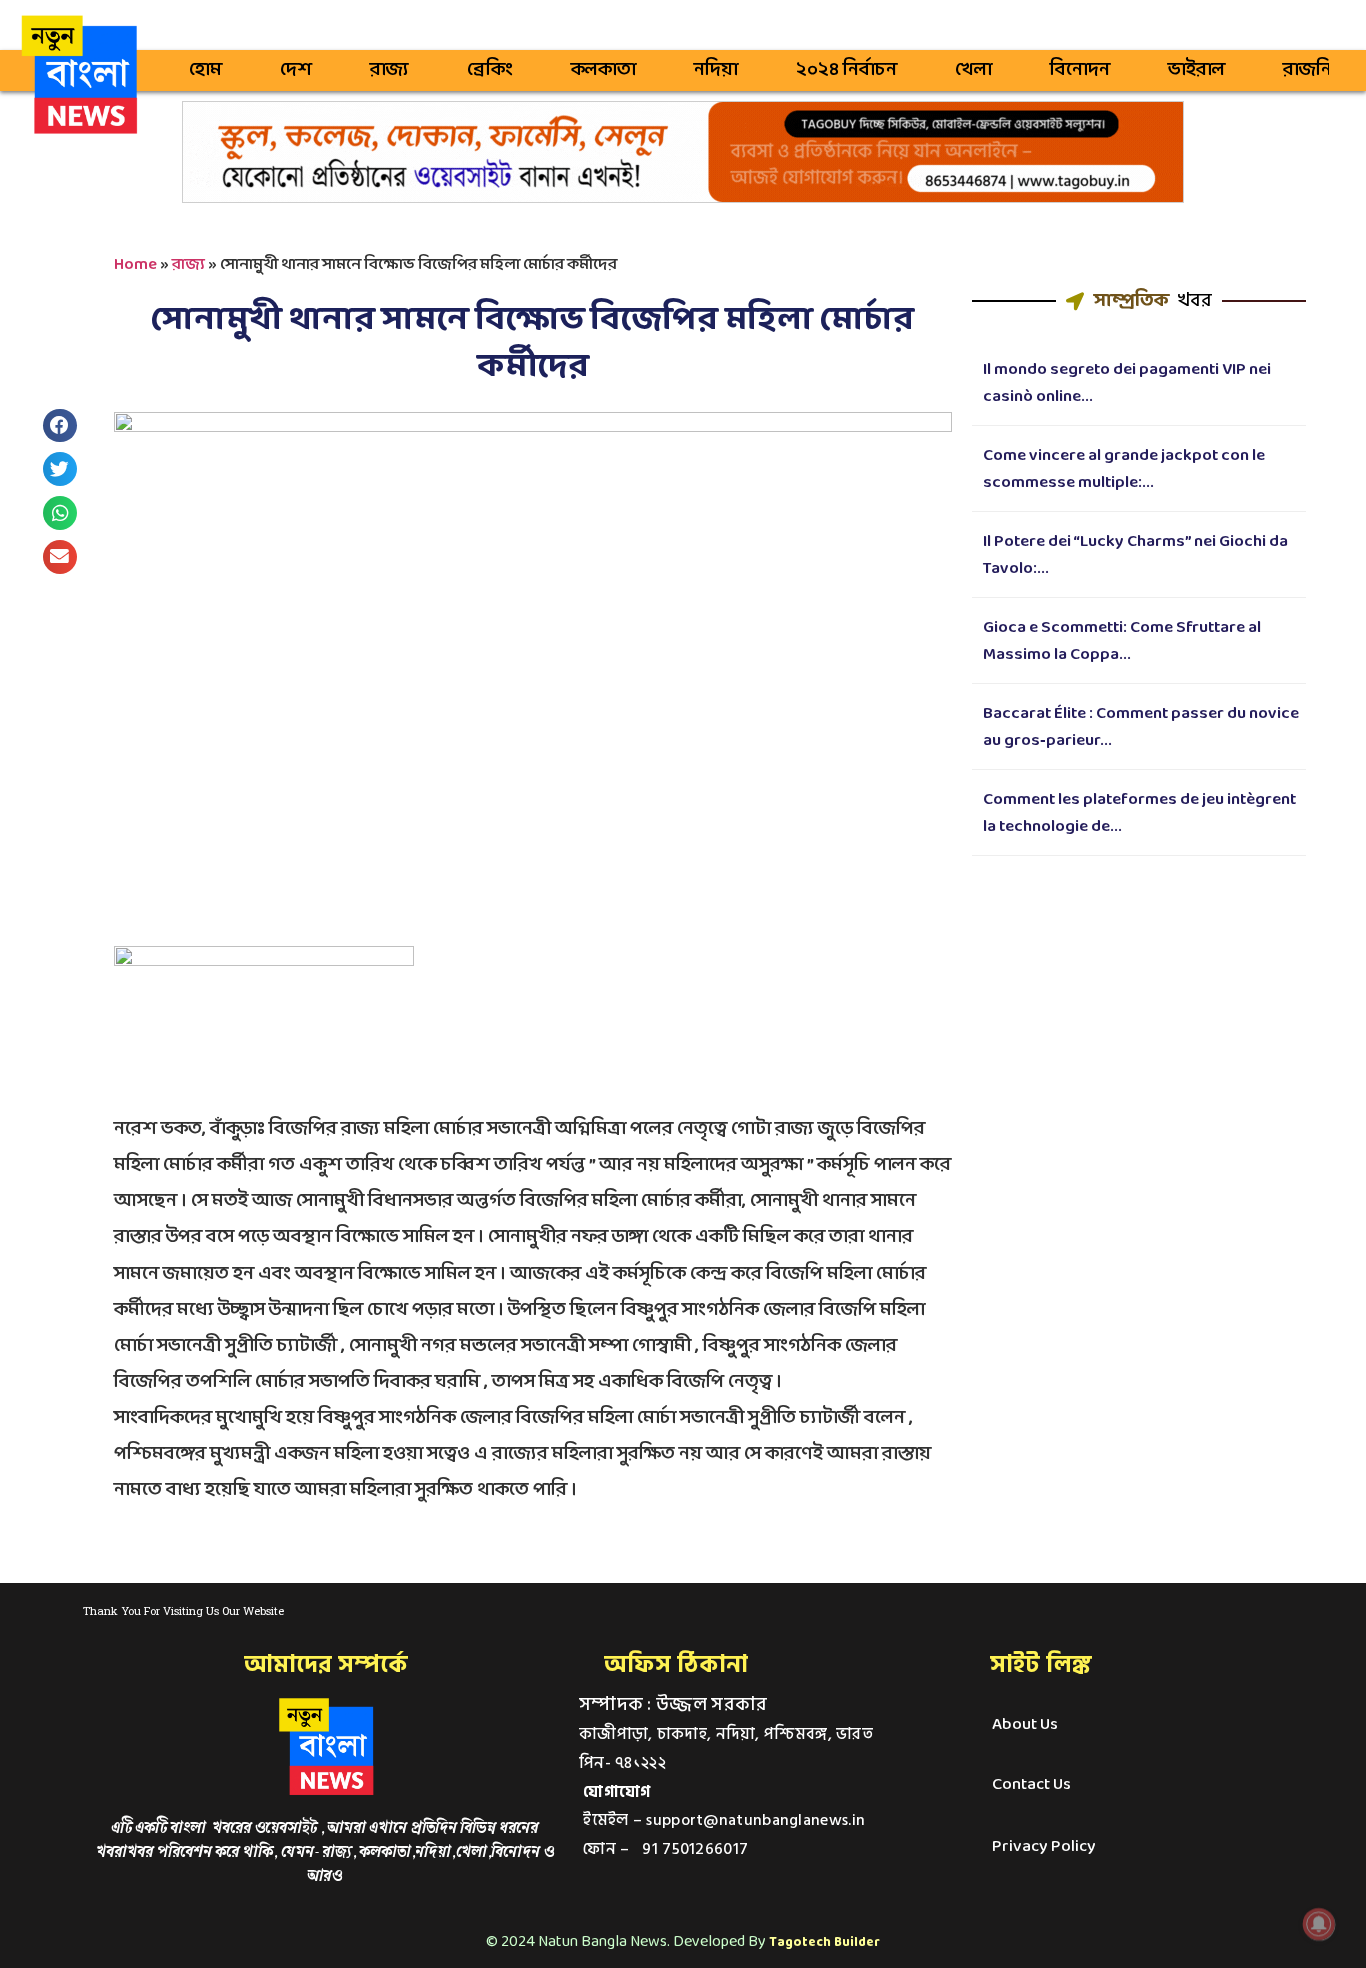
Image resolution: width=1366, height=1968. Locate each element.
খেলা (973, 70)
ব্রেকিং (490, 70)
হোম (205, 70)
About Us (1025, 1724)
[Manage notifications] (1319, 1924)
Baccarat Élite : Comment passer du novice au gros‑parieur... (1141, 727)
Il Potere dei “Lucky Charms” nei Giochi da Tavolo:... (1135, 555)
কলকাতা (603, 70)
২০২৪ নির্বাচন (846, 70)
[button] (60, 426)
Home (135, 264)
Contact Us (1031, 1784)
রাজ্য (389, 70)
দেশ (296, 70)
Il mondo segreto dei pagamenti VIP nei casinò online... (1127, 383)
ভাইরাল (1196, 70)
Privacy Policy (1044, 1846)
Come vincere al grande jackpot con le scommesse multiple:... (1124, 469)
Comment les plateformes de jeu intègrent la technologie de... (1139, 813)
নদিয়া (716, 70)
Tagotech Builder (824, 1942)
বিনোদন (1080, 70)
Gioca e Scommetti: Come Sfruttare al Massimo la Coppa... (1122, 641)
